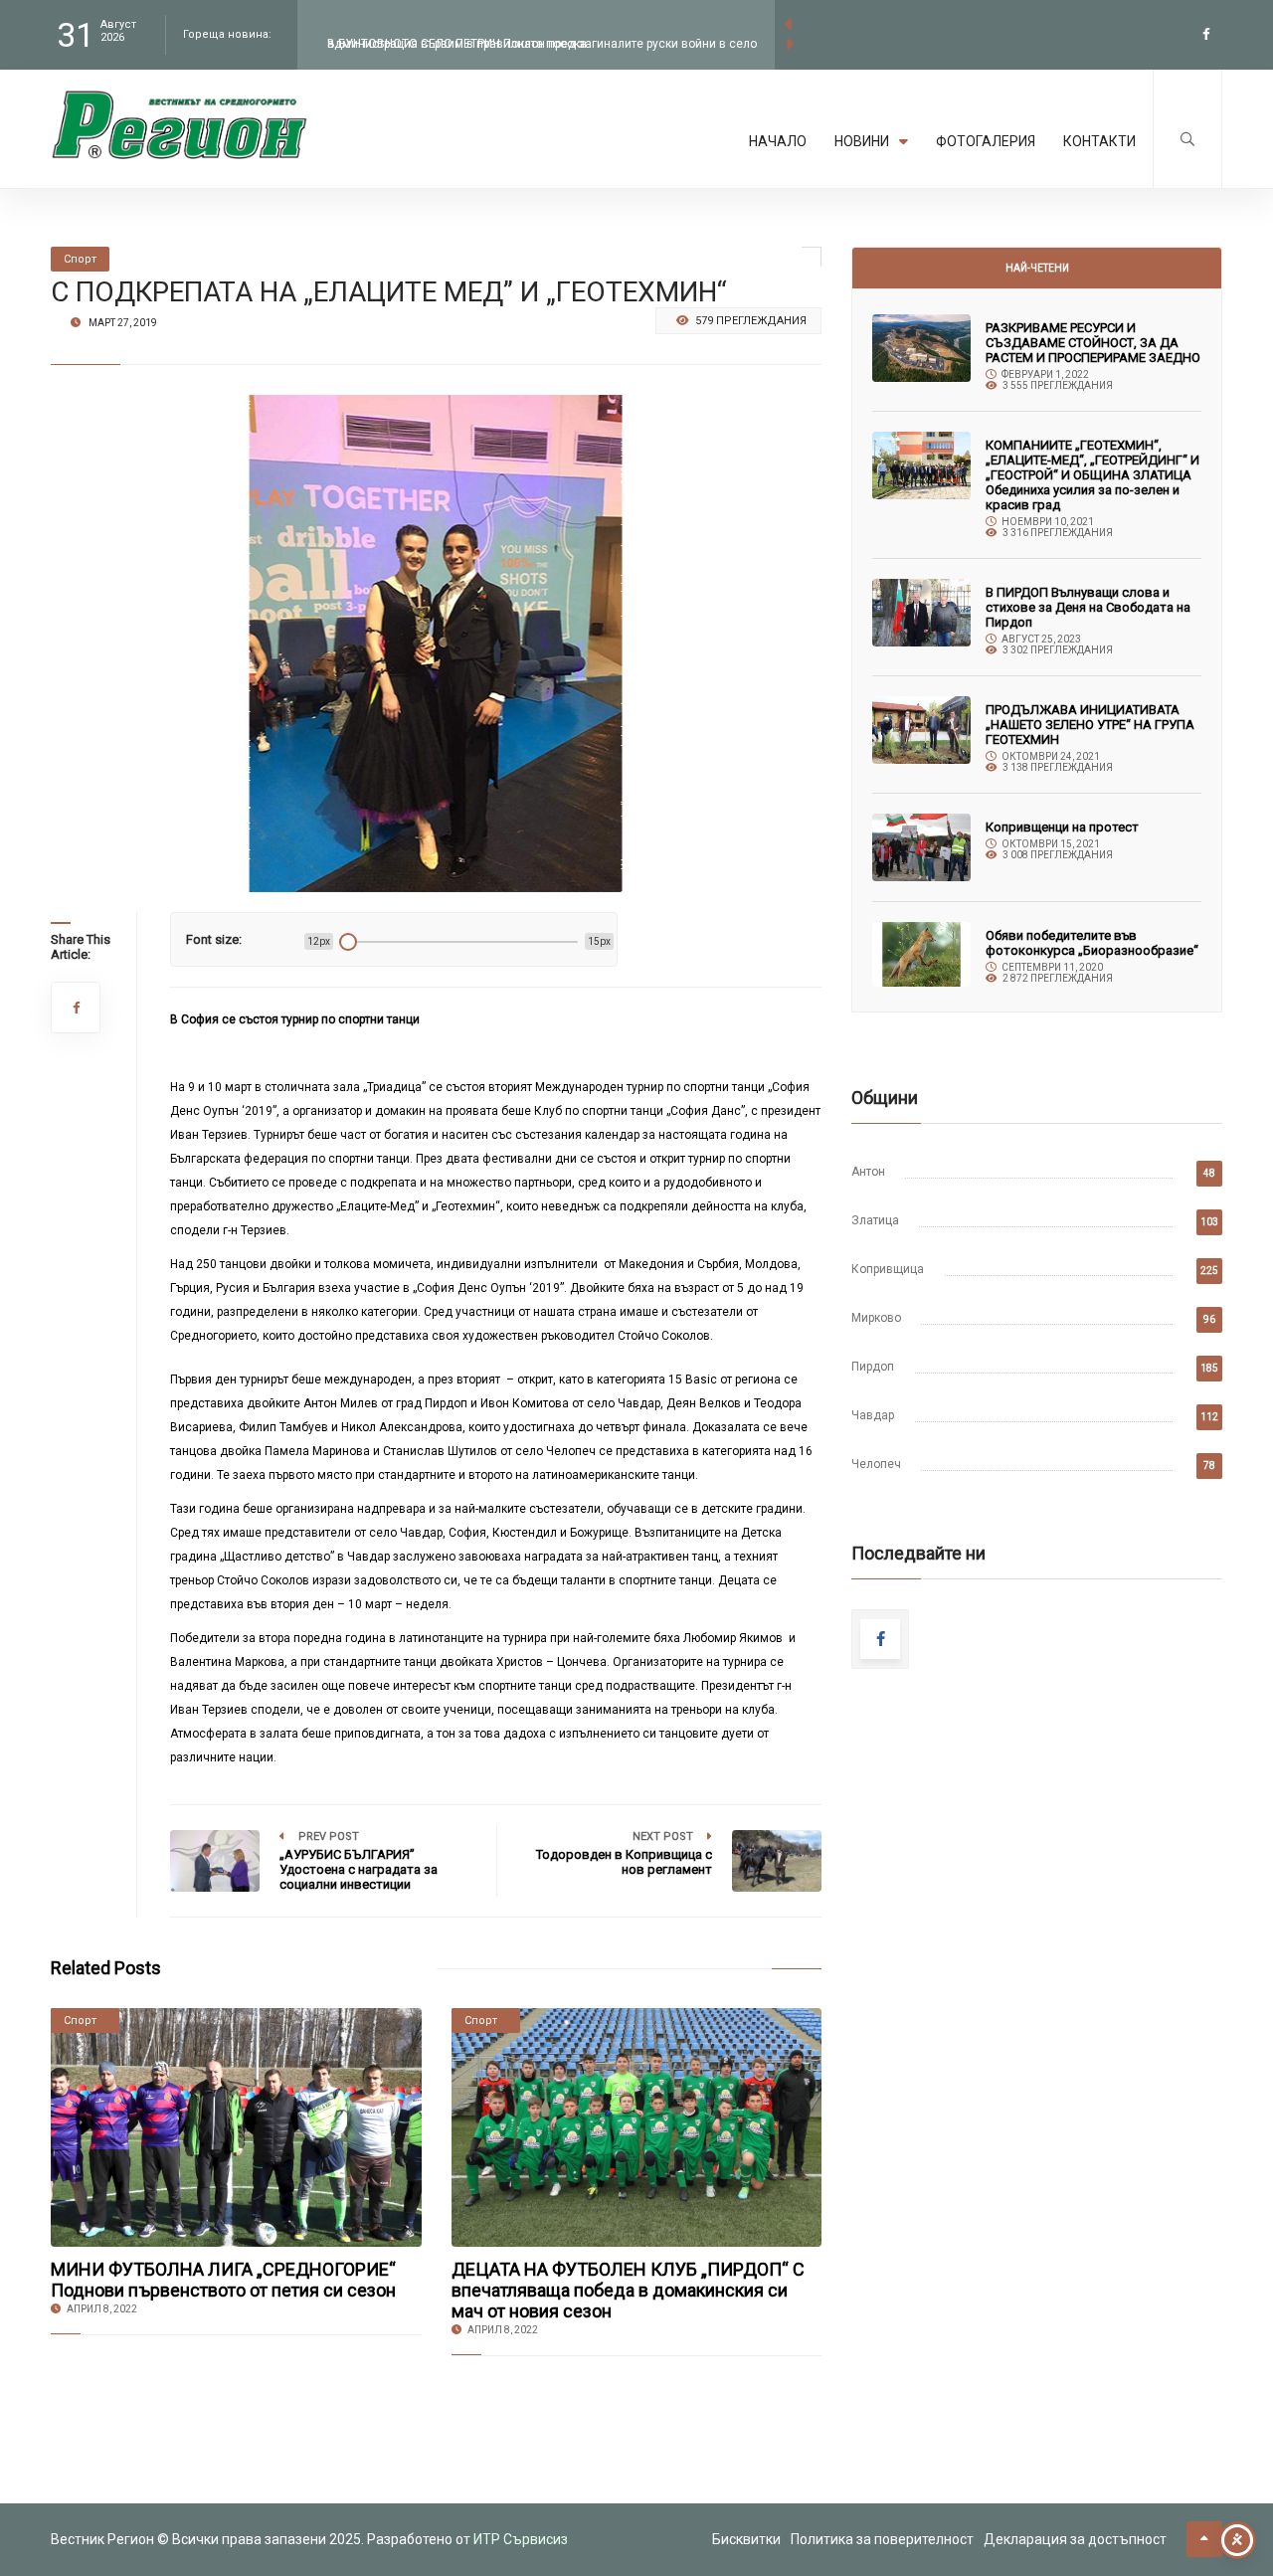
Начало (778, 141)
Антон (868, 1172)
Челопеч (876, 1464)
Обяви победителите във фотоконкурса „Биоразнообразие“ (1092, 943)
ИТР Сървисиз (521, 2539)
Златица (875, 1220)
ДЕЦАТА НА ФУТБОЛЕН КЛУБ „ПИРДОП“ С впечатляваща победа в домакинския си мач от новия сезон (628, 2290)
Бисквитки (746, 2539)
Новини (862, 141)
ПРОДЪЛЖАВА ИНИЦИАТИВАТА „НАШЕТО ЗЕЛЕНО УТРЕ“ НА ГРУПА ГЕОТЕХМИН (1090, 725)
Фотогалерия (986, 141)
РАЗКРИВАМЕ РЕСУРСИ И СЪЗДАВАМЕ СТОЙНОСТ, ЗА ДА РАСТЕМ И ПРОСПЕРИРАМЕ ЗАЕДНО (1093, 343)
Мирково (876, 1318)
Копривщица (888, 1269)
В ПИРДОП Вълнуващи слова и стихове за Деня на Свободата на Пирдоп (1088, 607)
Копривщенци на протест (1062, 827)
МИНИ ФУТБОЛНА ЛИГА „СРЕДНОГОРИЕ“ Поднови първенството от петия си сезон (223, 2280)
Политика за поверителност (882, 2539)
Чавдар (873, 1415)
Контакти (1099, 141)
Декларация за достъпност (1075, 2539)
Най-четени (1037, 268)
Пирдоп (873, 1367)
